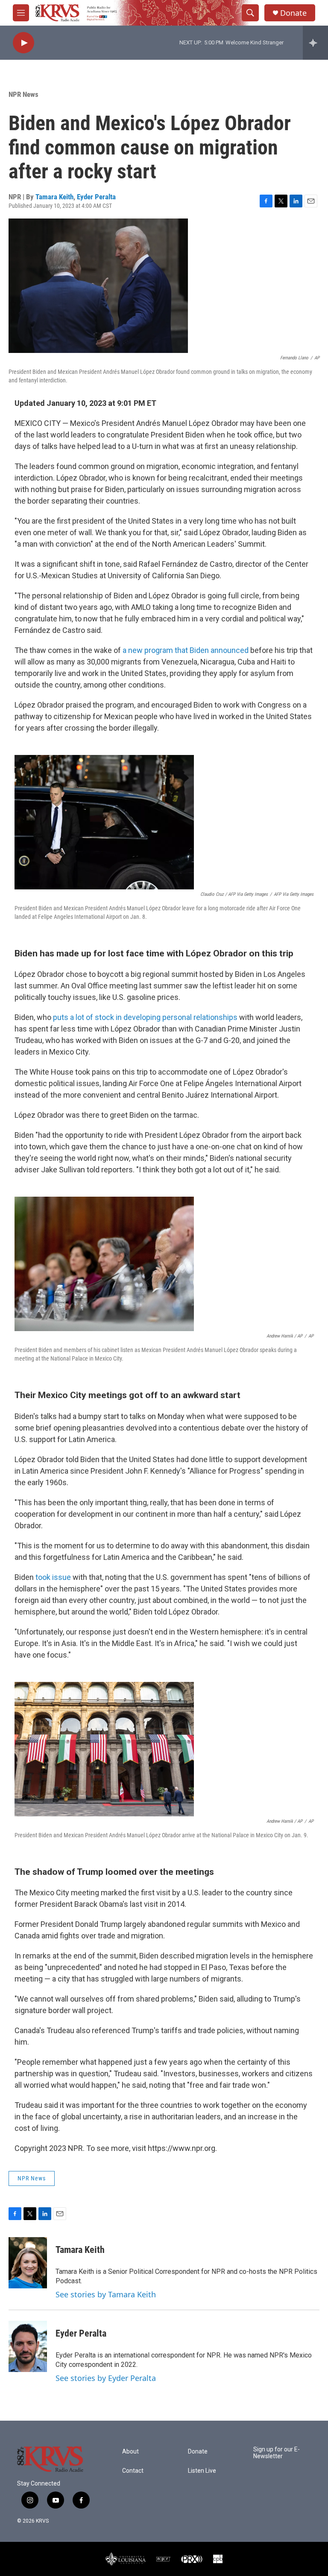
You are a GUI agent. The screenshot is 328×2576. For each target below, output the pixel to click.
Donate (293, 13)
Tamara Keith (54, 197)
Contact (133, 2471)
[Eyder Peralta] (28, 2346)
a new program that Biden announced (186, 650)
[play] (23, 43)
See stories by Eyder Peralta (106, 2378)
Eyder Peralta (96, 197)
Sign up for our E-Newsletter (277, 2453)
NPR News (23, 94)
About (130, 2452)
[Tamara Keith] (28, 2263)
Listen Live (202, 2471)
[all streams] (315, 43)
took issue (53, 1577)
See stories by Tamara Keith (106, 2294)
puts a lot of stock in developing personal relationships (145, 1017)
